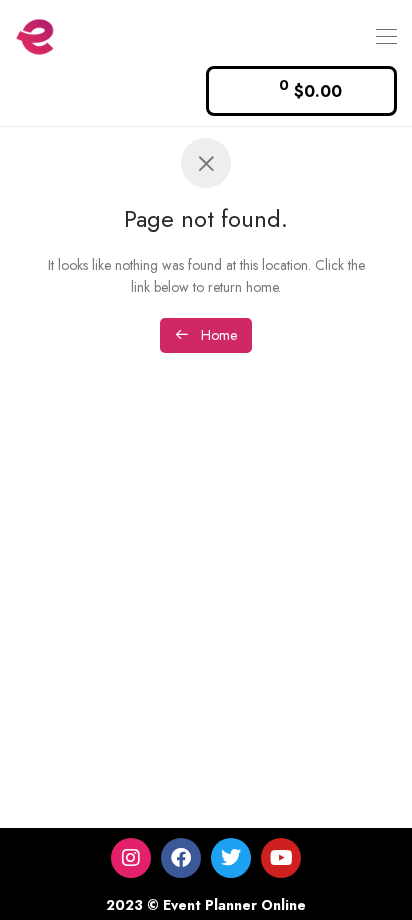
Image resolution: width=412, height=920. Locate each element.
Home (217, 335)
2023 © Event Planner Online (206, 905)
